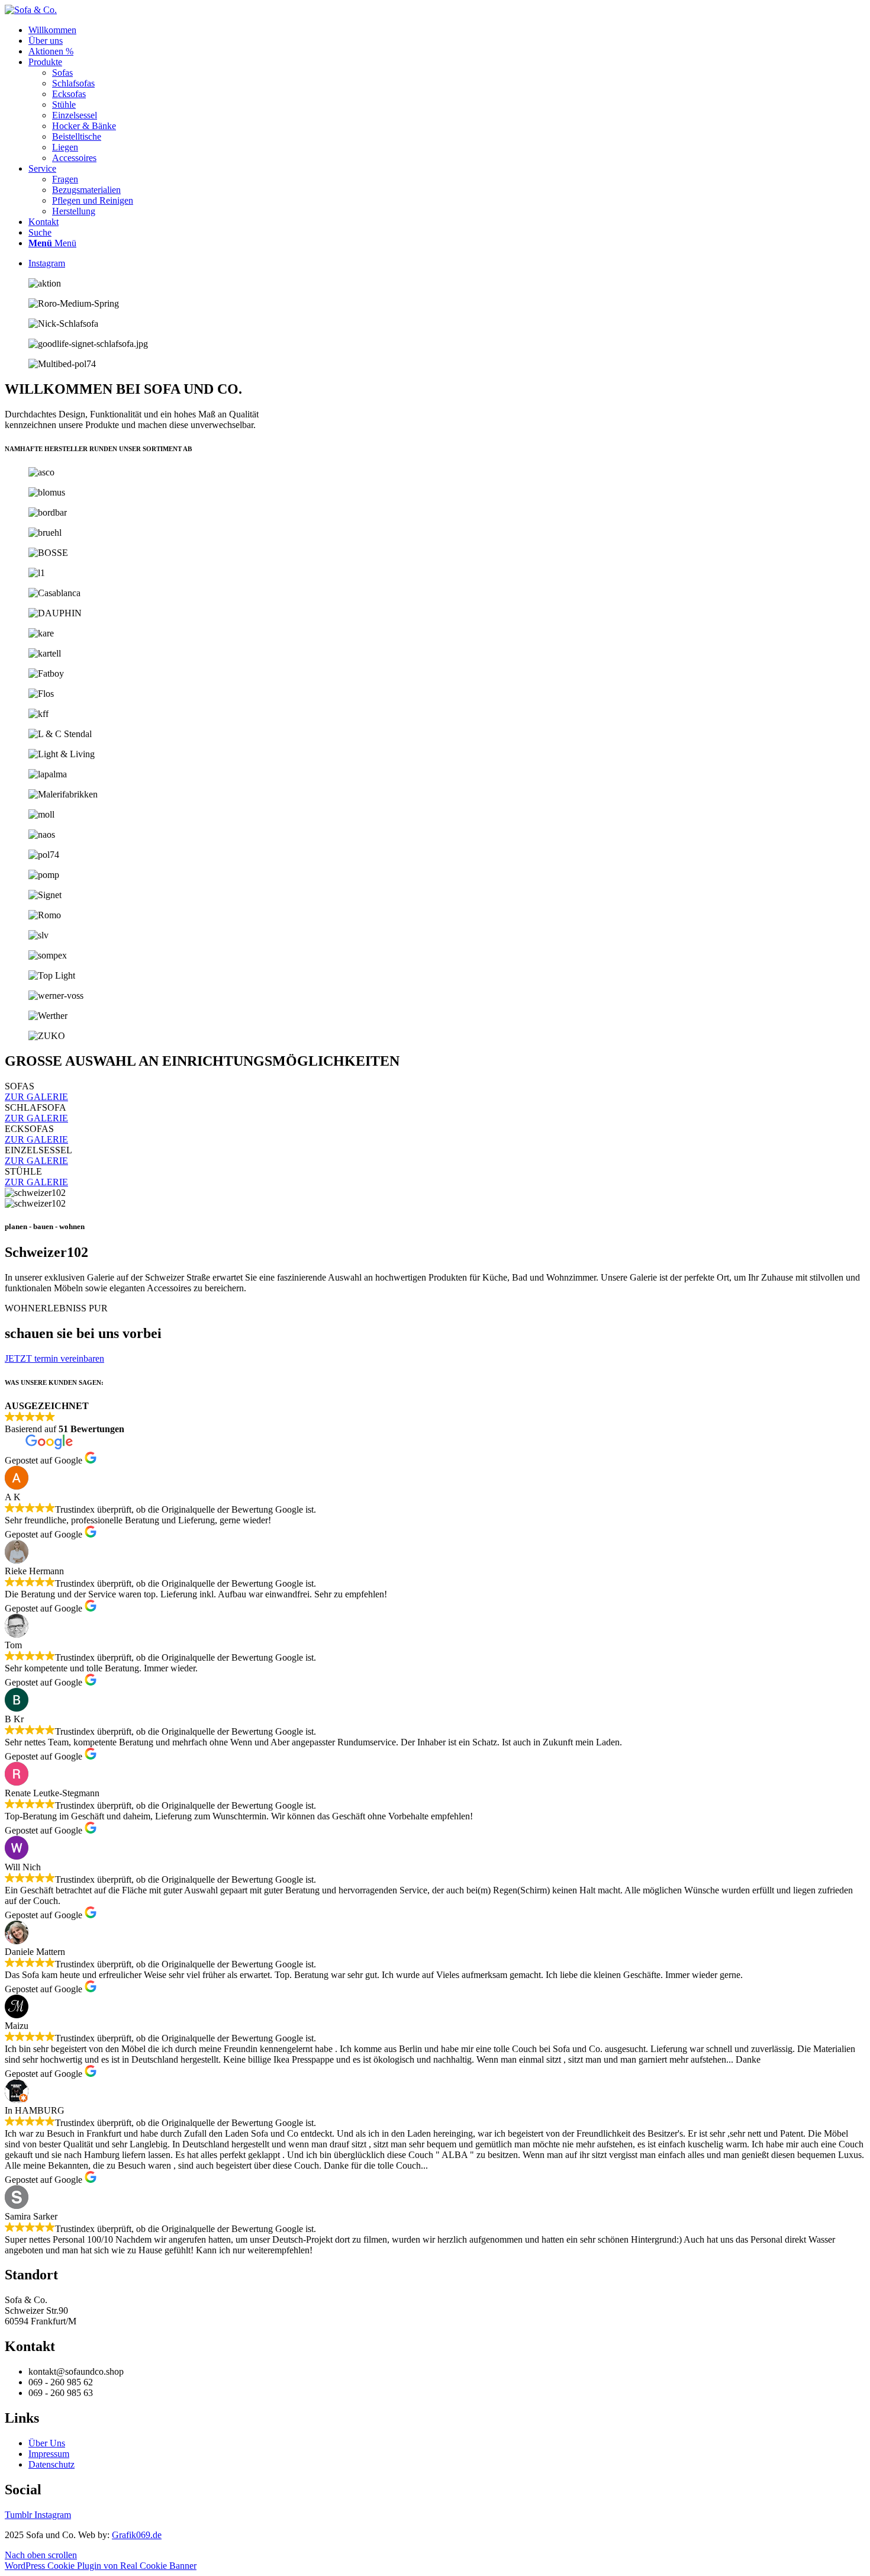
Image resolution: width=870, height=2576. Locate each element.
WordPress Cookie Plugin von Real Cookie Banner (101, 2566)
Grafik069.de (137, 2535)
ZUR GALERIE (36, 1097)
